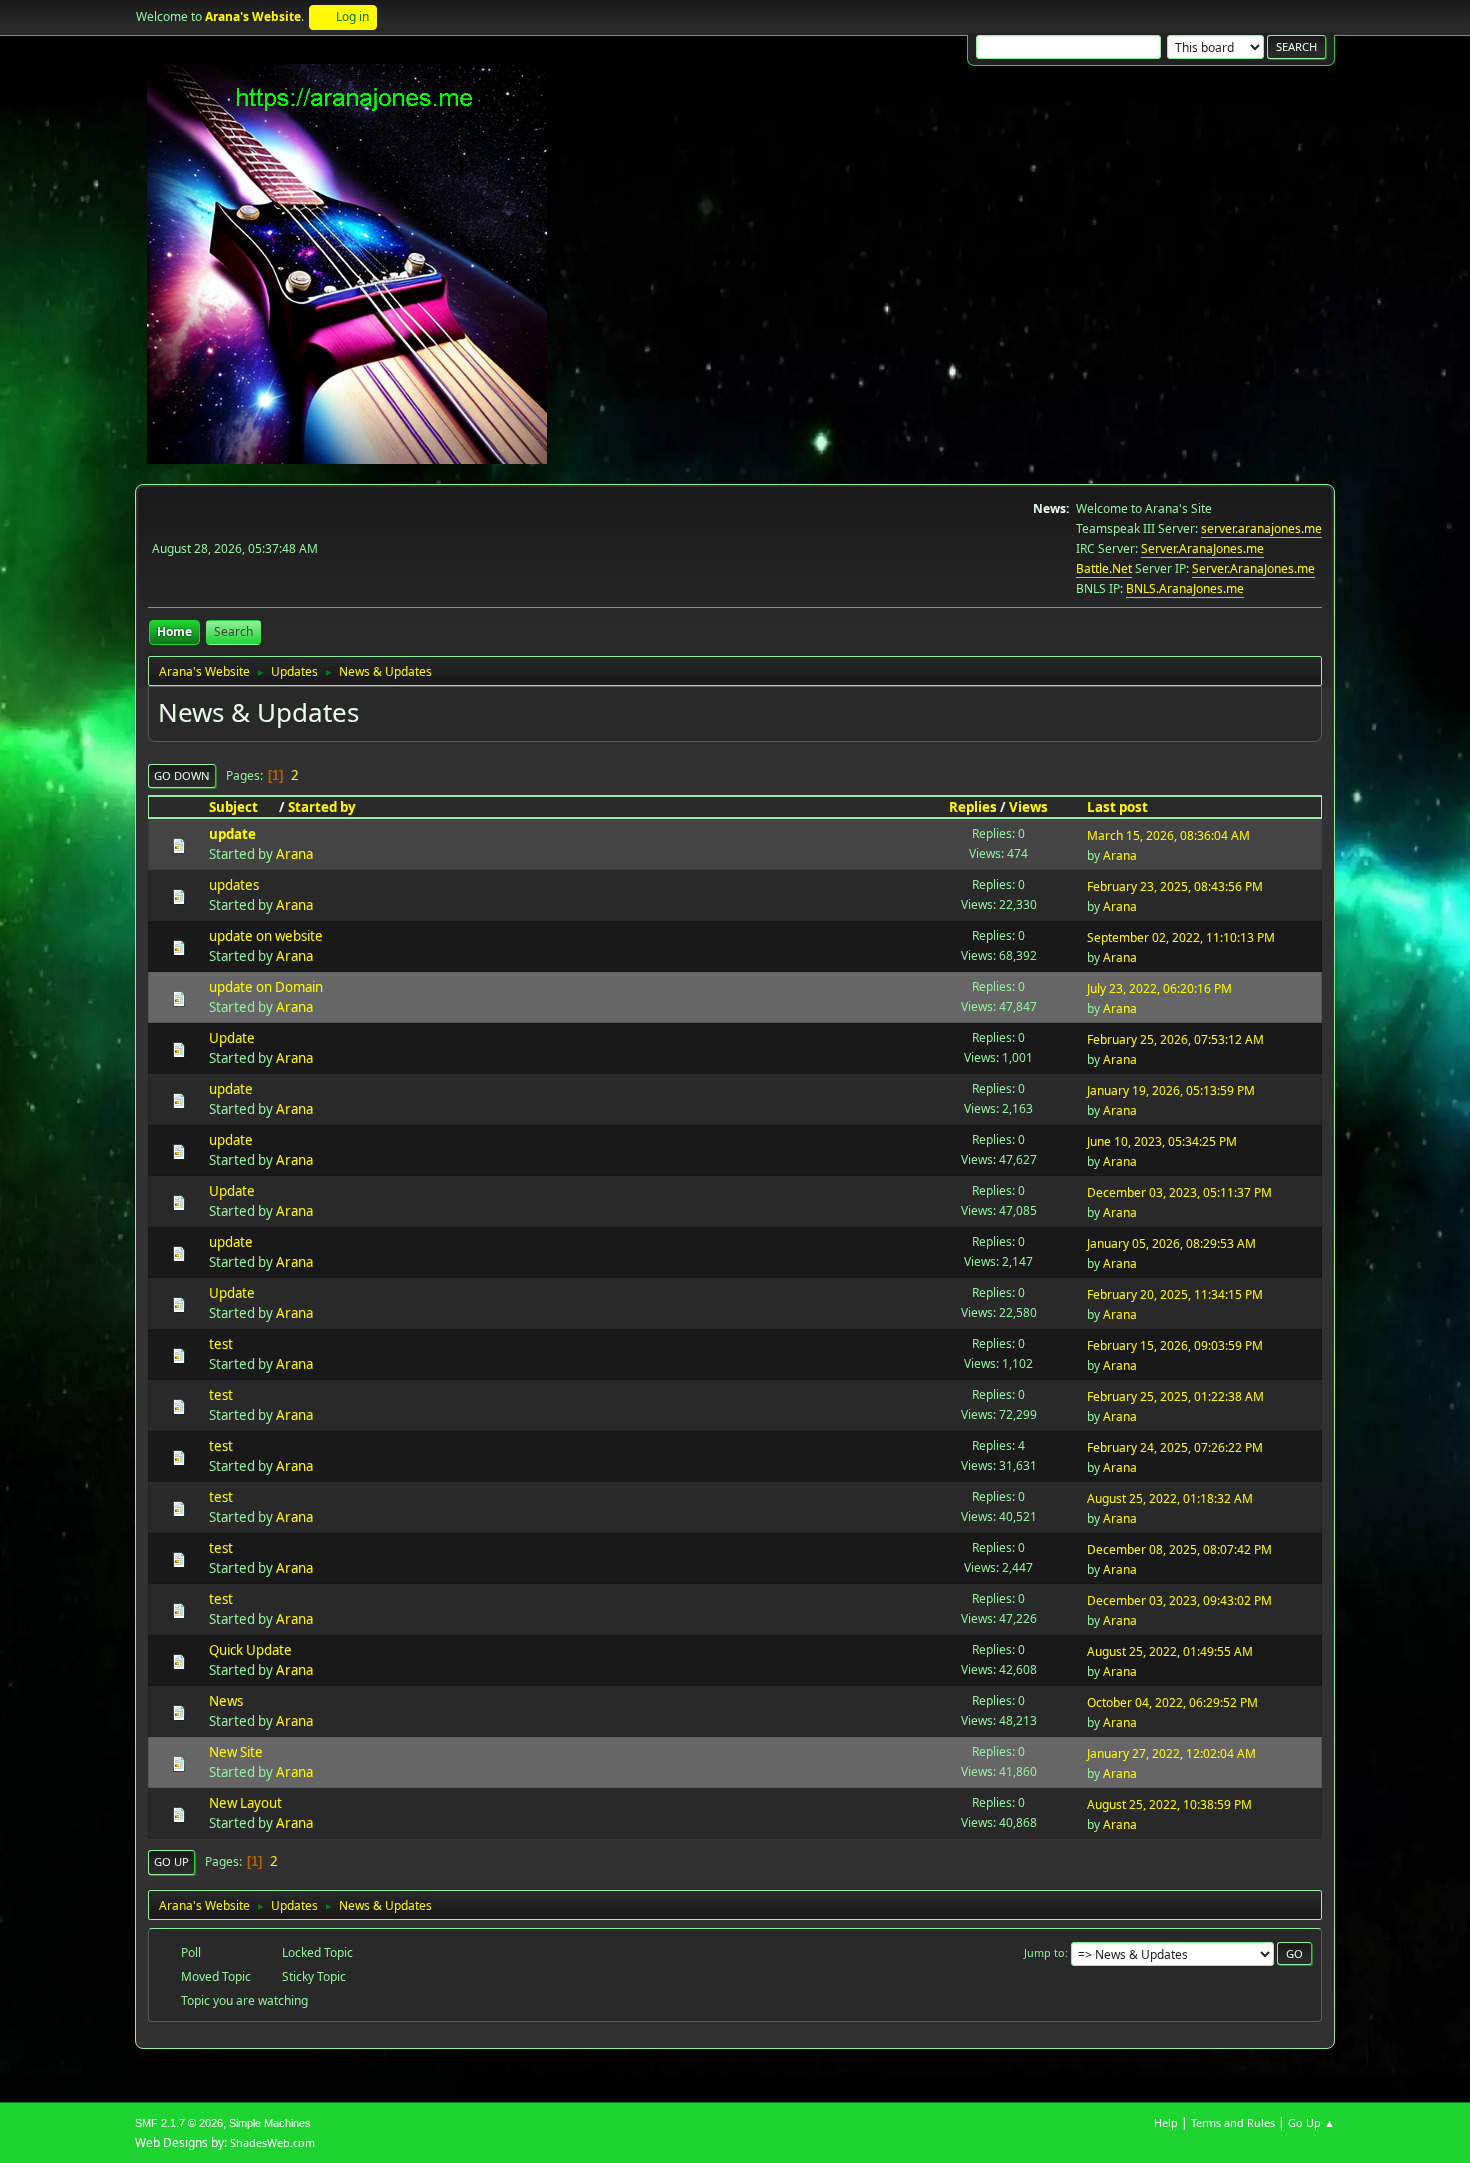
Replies (973, 807)
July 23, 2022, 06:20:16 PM (1159, 988)
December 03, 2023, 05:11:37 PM (1179, 1192)
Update (232, 1038)
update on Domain (266, 987)
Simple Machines (270, 2123)
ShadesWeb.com (272, 2142)
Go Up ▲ (1311, 2122)
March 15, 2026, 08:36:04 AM (1168, 835)
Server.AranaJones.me (1202, 548)
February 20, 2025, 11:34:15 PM (1175, 1294)
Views (1028, 807)
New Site (236, 1752)
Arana (294, 854)
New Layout (245, 1803)
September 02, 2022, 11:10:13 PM (1181, 937)
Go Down (182, 775)
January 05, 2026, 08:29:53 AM (1171, 1243)
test (221, 1344)
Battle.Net (1104, 568)
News (226, 1701)
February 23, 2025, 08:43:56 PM (1175, 886)
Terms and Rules (1233, 2122)
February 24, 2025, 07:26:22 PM (1175, 1447)
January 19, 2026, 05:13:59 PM (1171, 1090)
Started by (322, 807)
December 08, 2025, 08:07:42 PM (1179, 1549)
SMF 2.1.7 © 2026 (179, 2123)
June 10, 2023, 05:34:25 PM (1162, 1141)
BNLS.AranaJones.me (1185, 588)
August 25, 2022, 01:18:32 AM (1170, 1498)
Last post (1117, 807)
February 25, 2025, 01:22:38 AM (1175, 1396)
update (232, 834)
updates (234, 885)
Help (1166, 2122)
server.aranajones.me (1261, 528)
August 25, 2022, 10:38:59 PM (1169, 1804)
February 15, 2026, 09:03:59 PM (1175, 1345)
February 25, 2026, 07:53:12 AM (1175, 1039)
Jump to (1044, 1952)
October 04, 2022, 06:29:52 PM (1172, 1702)
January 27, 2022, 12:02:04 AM (1171, 1753)
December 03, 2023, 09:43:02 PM (1179, 1600)
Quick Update (250, 1650)
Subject (233, 807)
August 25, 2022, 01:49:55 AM (1170, 1651)
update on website (266, 936)
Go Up (171, 1861)
